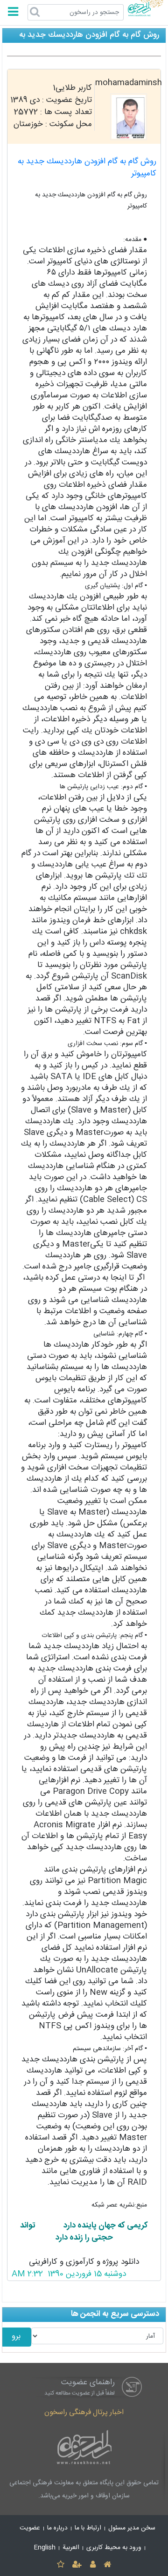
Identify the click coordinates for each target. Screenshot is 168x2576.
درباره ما (57, 2528)
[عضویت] (77, 2565)
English (45, 2548)
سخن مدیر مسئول (132, 2528)
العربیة (71, 2548)
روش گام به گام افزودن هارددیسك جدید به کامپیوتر (87, 168)
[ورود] (93, 2565)
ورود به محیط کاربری (114, 2548)
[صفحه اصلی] (107, 2565)
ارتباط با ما (88, 2528)
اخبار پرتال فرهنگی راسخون (84, 2412)
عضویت (30, 2528)
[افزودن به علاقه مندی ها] (60, 2565)
